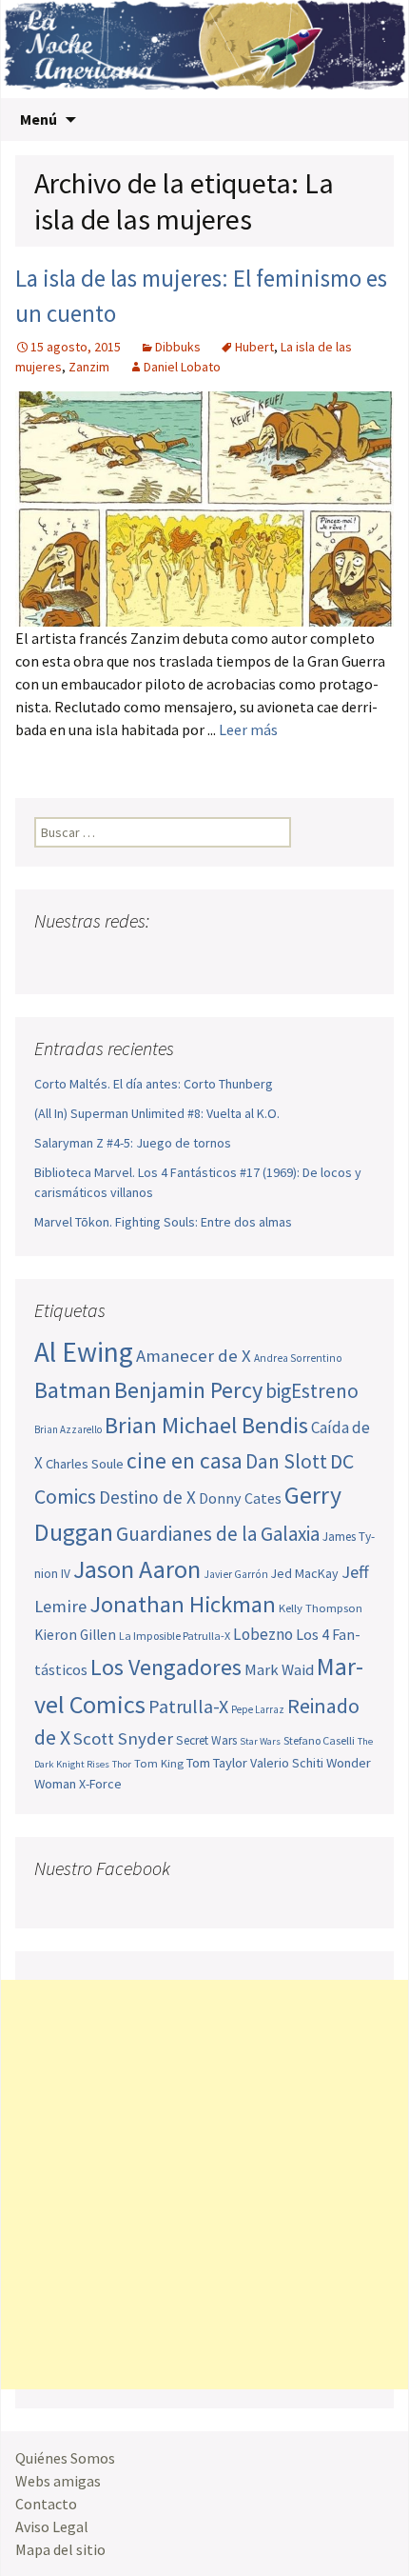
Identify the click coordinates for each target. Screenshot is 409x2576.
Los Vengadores (166, 1667)
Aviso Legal (52, 2526)
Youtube (123, 959)
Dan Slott (286, 1461)
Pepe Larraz (258, 1709)
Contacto (46, 2504)
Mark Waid (279, 1670)
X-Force (100, 1784)
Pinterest (159, 959)
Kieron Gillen (75, 1635)
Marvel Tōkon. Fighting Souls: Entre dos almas (163, 1222)
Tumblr (195, 959)
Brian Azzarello (68, 1429)
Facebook (51, 959)
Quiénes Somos (65, 2458)
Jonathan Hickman (183, 1604)
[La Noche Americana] (204, 49)
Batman (73, 1390)
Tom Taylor (217, 1763)
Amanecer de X (194, 1356)
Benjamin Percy (188, 1390)
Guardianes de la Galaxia (218, 1534)
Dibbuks (178, 347)
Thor (122, 1764)
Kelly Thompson (321, 1608)
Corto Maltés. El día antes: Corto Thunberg (154, 1084)
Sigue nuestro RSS (232, 959)
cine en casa (185, 1460)
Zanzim (89, 367)
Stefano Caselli (319, 1740)
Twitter (87, 959)
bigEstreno (312, 1391)
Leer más (248, 729)
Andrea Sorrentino (298, 1358)
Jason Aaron (137, 1569)
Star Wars (260, 1741)
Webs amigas (58, 2481)
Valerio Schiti (287, 1763)
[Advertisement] (204, 2185)
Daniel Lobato (182, 367)
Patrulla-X (188, 1706)
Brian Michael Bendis (206, 1425)
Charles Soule (85, 1464)
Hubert (254, 347)
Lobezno (263, 1634)
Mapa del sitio (60, 2549)
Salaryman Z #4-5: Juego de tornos (133, 1143)
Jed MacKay (305, 1573)
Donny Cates (240, 1498)
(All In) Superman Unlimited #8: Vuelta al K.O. (157, 1113)
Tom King (159, 1763)
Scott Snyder (123, 1738)
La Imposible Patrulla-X (175, 1636)
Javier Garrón (236, 1574)
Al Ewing (84, 1352)
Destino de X (147, 1497)
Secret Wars (206, 1740)
